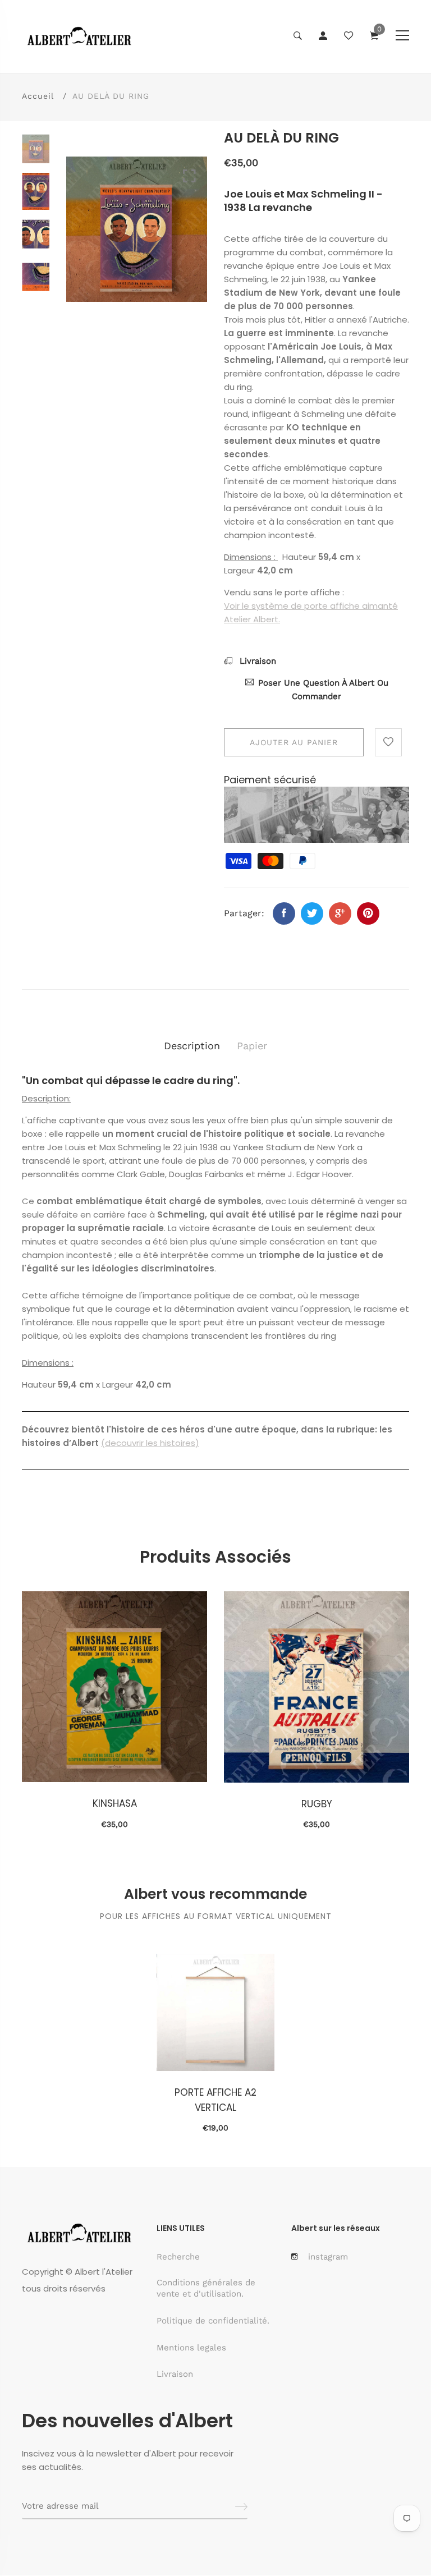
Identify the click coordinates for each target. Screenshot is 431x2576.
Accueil (38, 96)
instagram (328, 2257)
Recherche (178, 2257)
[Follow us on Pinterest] (368, 913)
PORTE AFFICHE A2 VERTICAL (215, 2100)
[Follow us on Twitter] (312, 913)
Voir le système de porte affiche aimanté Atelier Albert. (311, 612)
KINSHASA (115, 1803)
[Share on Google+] (340, 913)
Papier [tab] (252, 1046)
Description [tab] (192, 1046)
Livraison (256, 661)
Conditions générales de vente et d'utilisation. (206, 2288)
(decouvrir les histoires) (150, 1443)
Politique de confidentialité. (213, 2321)
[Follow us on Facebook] (284, 913)
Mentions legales (191, 2348)
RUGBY (317, 1804)
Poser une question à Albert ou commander (323, 690)
